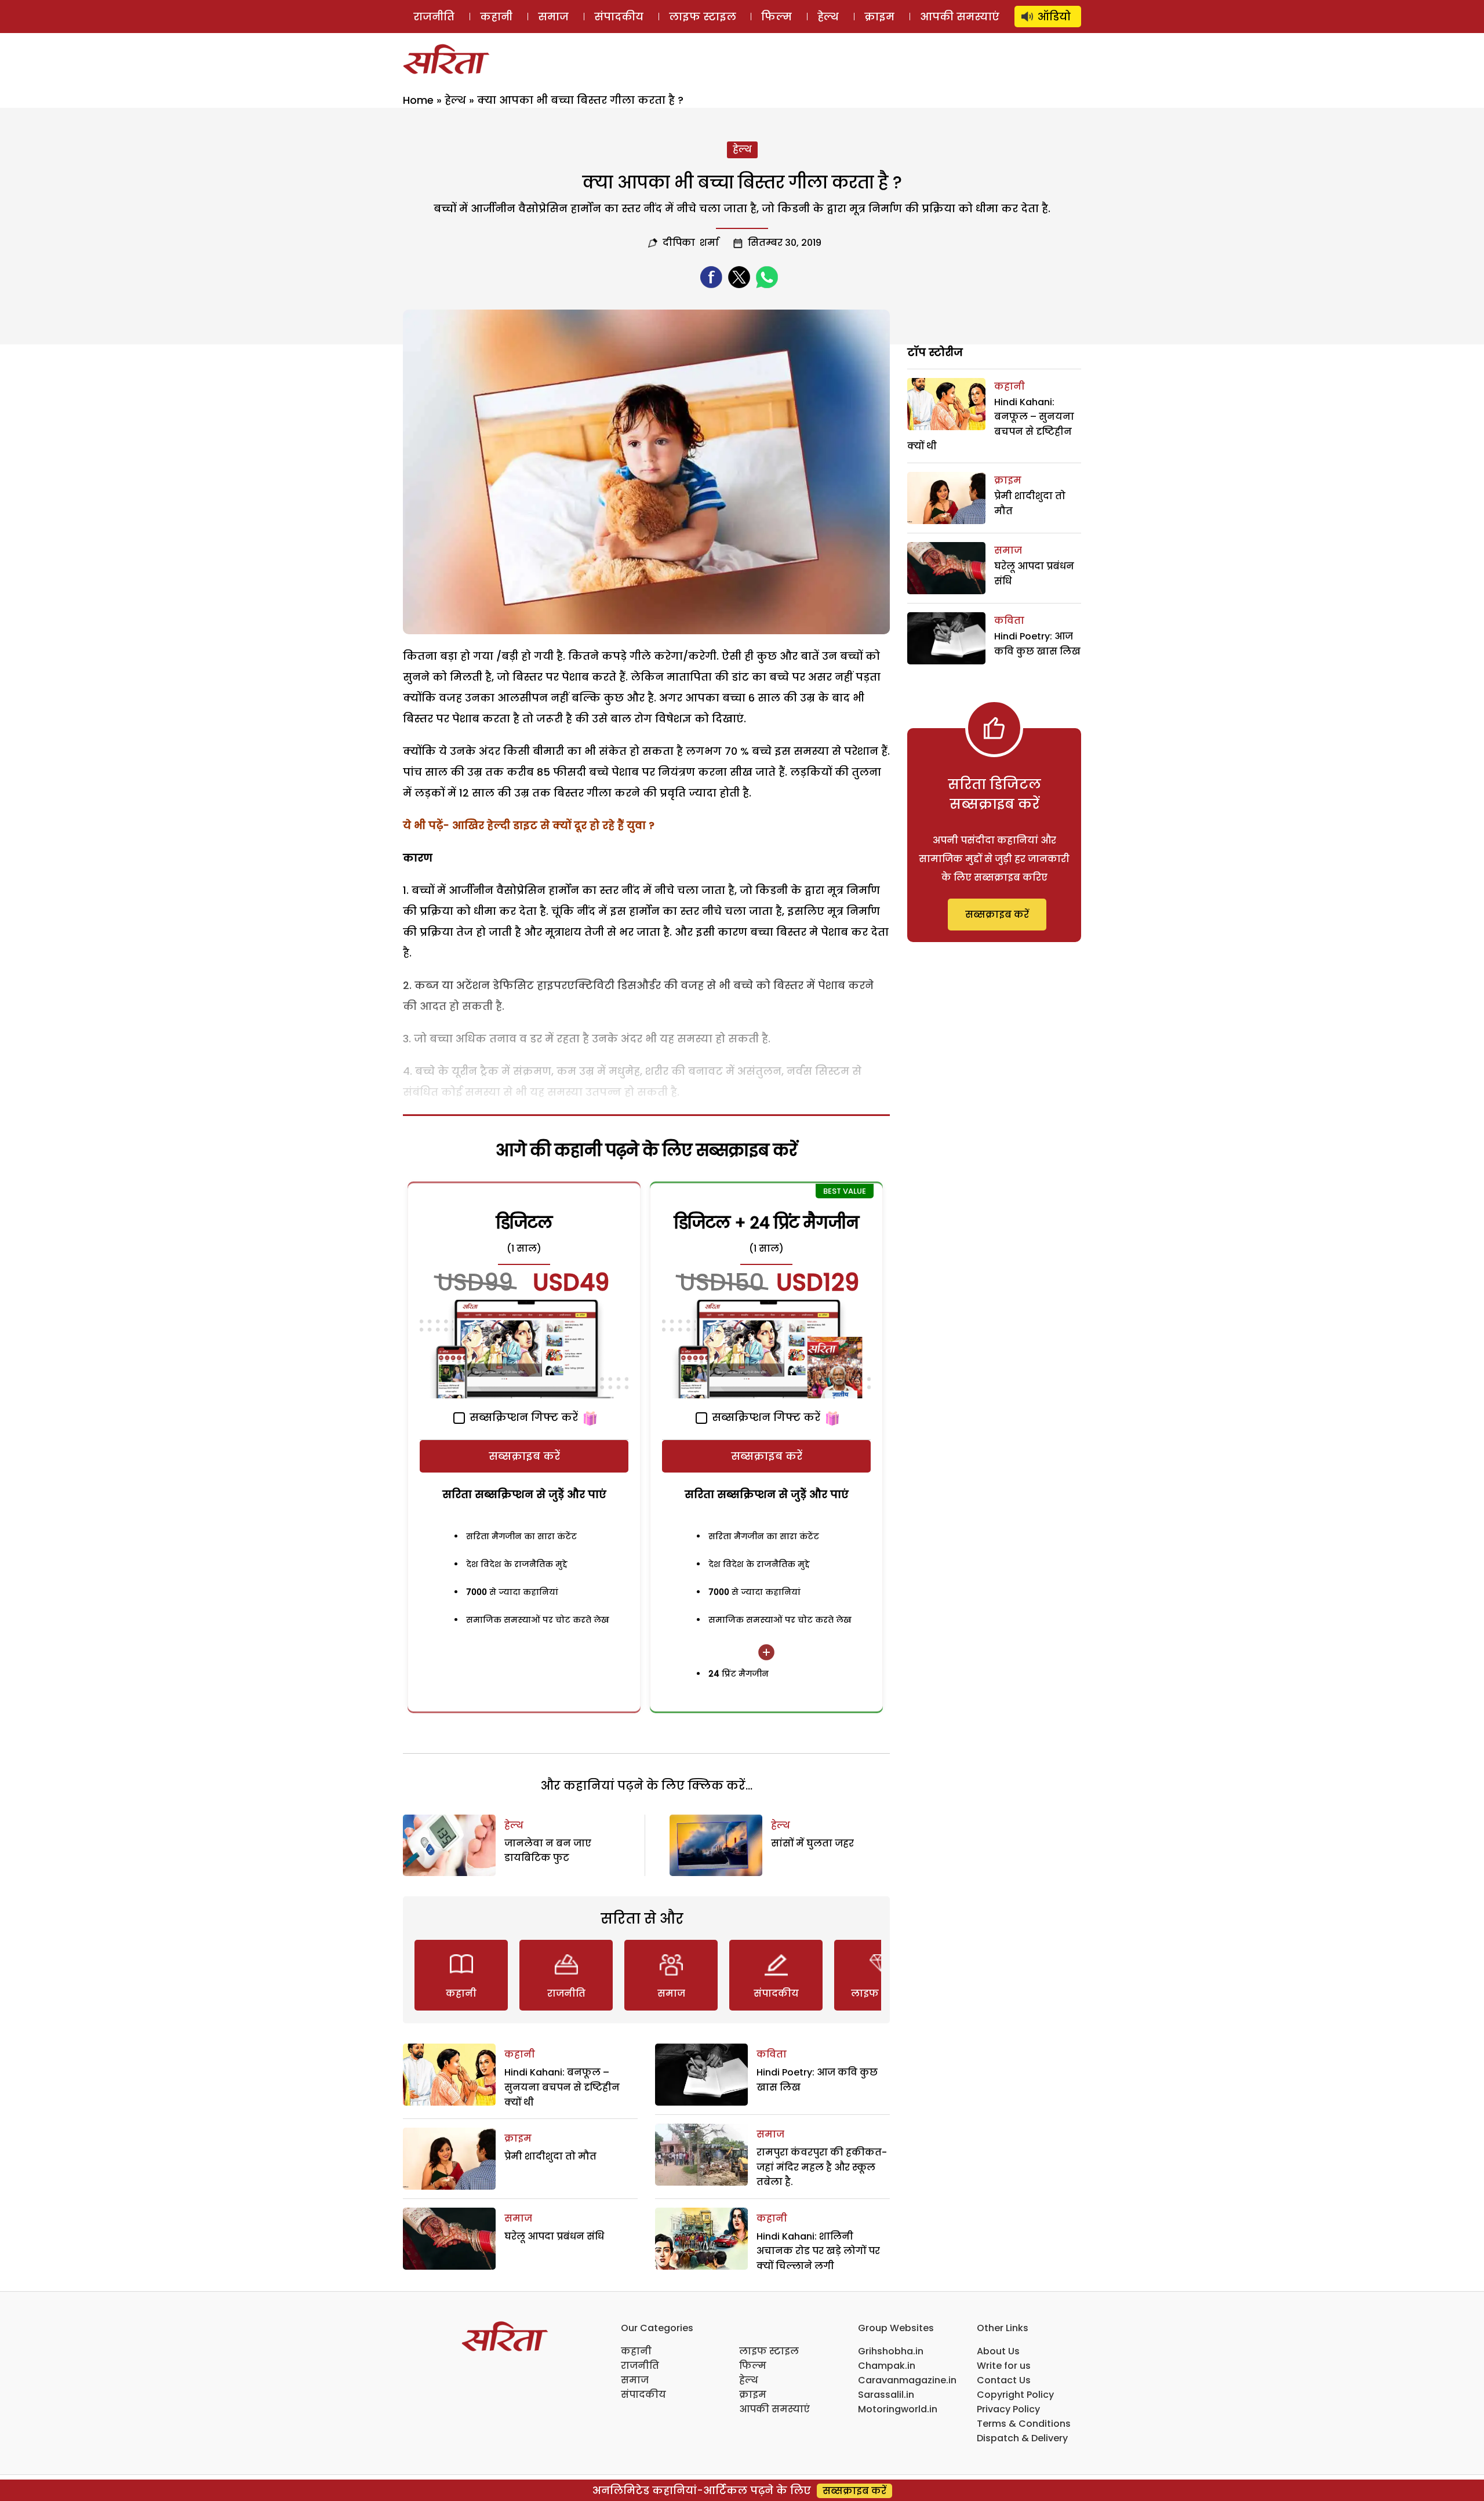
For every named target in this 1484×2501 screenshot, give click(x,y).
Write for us (1004, 2366)
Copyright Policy (1015, 2395)
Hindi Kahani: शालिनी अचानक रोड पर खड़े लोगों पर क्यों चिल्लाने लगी (818, 2251)
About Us (998, 2351)
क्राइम (879, 17)
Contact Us (1004, 2380)
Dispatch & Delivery (1022, 2438)
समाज (553, 17)
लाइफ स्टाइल (703, 17)
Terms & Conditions (1024, 2424)
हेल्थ (828, 17)
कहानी (496, 17)
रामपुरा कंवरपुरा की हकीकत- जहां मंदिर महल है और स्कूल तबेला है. (822, 2167)
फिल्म (776, 17)
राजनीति (434, 17)
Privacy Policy (1008, 2409)
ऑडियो (1054, 17)
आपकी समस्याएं (960, 17)
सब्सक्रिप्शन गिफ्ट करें (522, 1417)
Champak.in (887, 2366)
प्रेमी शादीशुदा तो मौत (550, 2156)
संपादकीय (619, 17)
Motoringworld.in (898, 2409)
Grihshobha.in (891, 2351)
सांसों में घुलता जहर (812, 1843)
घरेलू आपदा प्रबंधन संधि (554, 2236)
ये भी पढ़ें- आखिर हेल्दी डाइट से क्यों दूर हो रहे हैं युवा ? (529, 825)
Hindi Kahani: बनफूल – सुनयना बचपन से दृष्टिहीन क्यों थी (562, 2087)
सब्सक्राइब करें (524, 1456)
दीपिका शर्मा (691, 243)
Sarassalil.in (886, 2395)
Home (418, 100)
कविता (772, 2054)
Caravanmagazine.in (907, 2380)
